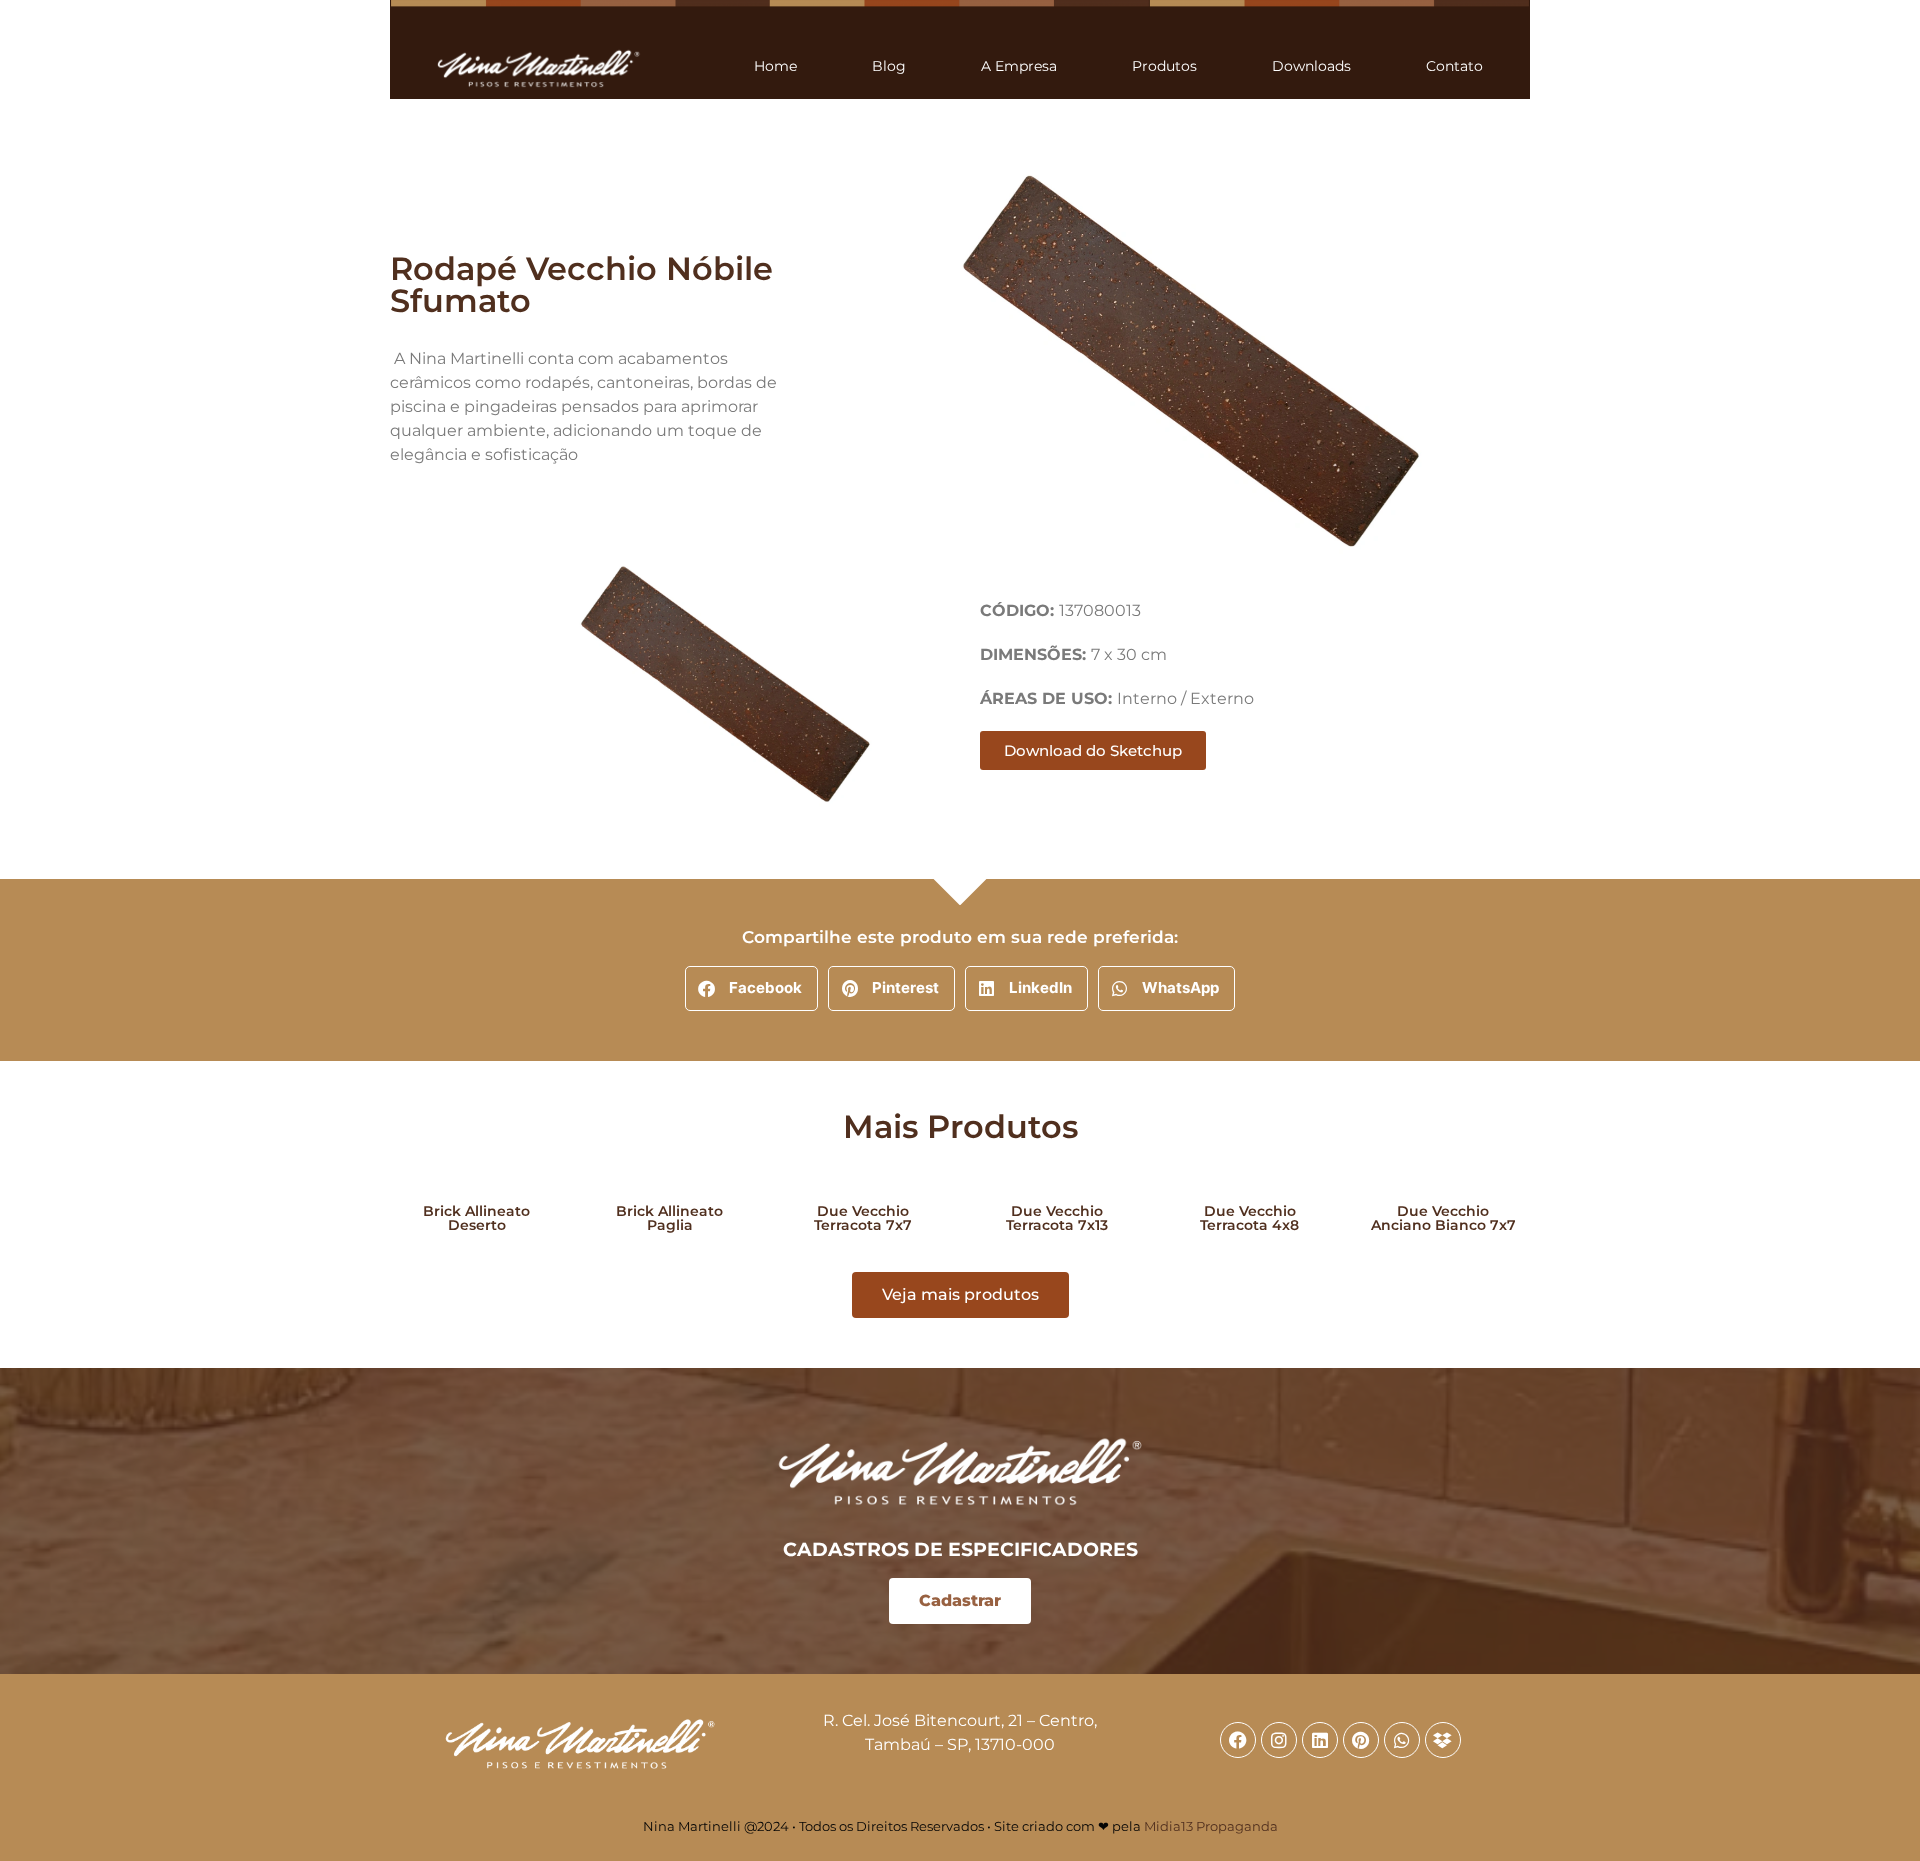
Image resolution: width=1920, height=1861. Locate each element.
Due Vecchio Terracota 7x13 (1057, 1218)
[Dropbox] (1443, 1740)
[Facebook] (1238, 1740)
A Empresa (1019, 66)
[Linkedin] (1320, 1740)
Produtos (1164, 66)
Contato (1454, 66)
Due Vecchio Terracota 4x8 (1249, 1218)
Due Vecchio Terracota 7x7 (863, 1218)
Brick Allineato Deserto (476, 1218)
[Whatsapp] (1402, 1740)
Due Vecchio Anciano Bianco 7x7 (1443, 1218)
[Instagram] (1279, 1740)
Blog (889, 66)
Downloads (1311, 66)
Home (775, 66)
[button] (751, 988)
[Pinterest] (1361, 1740)
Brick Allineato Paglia (669, 1218)
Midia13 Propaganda (1211, 1826)
